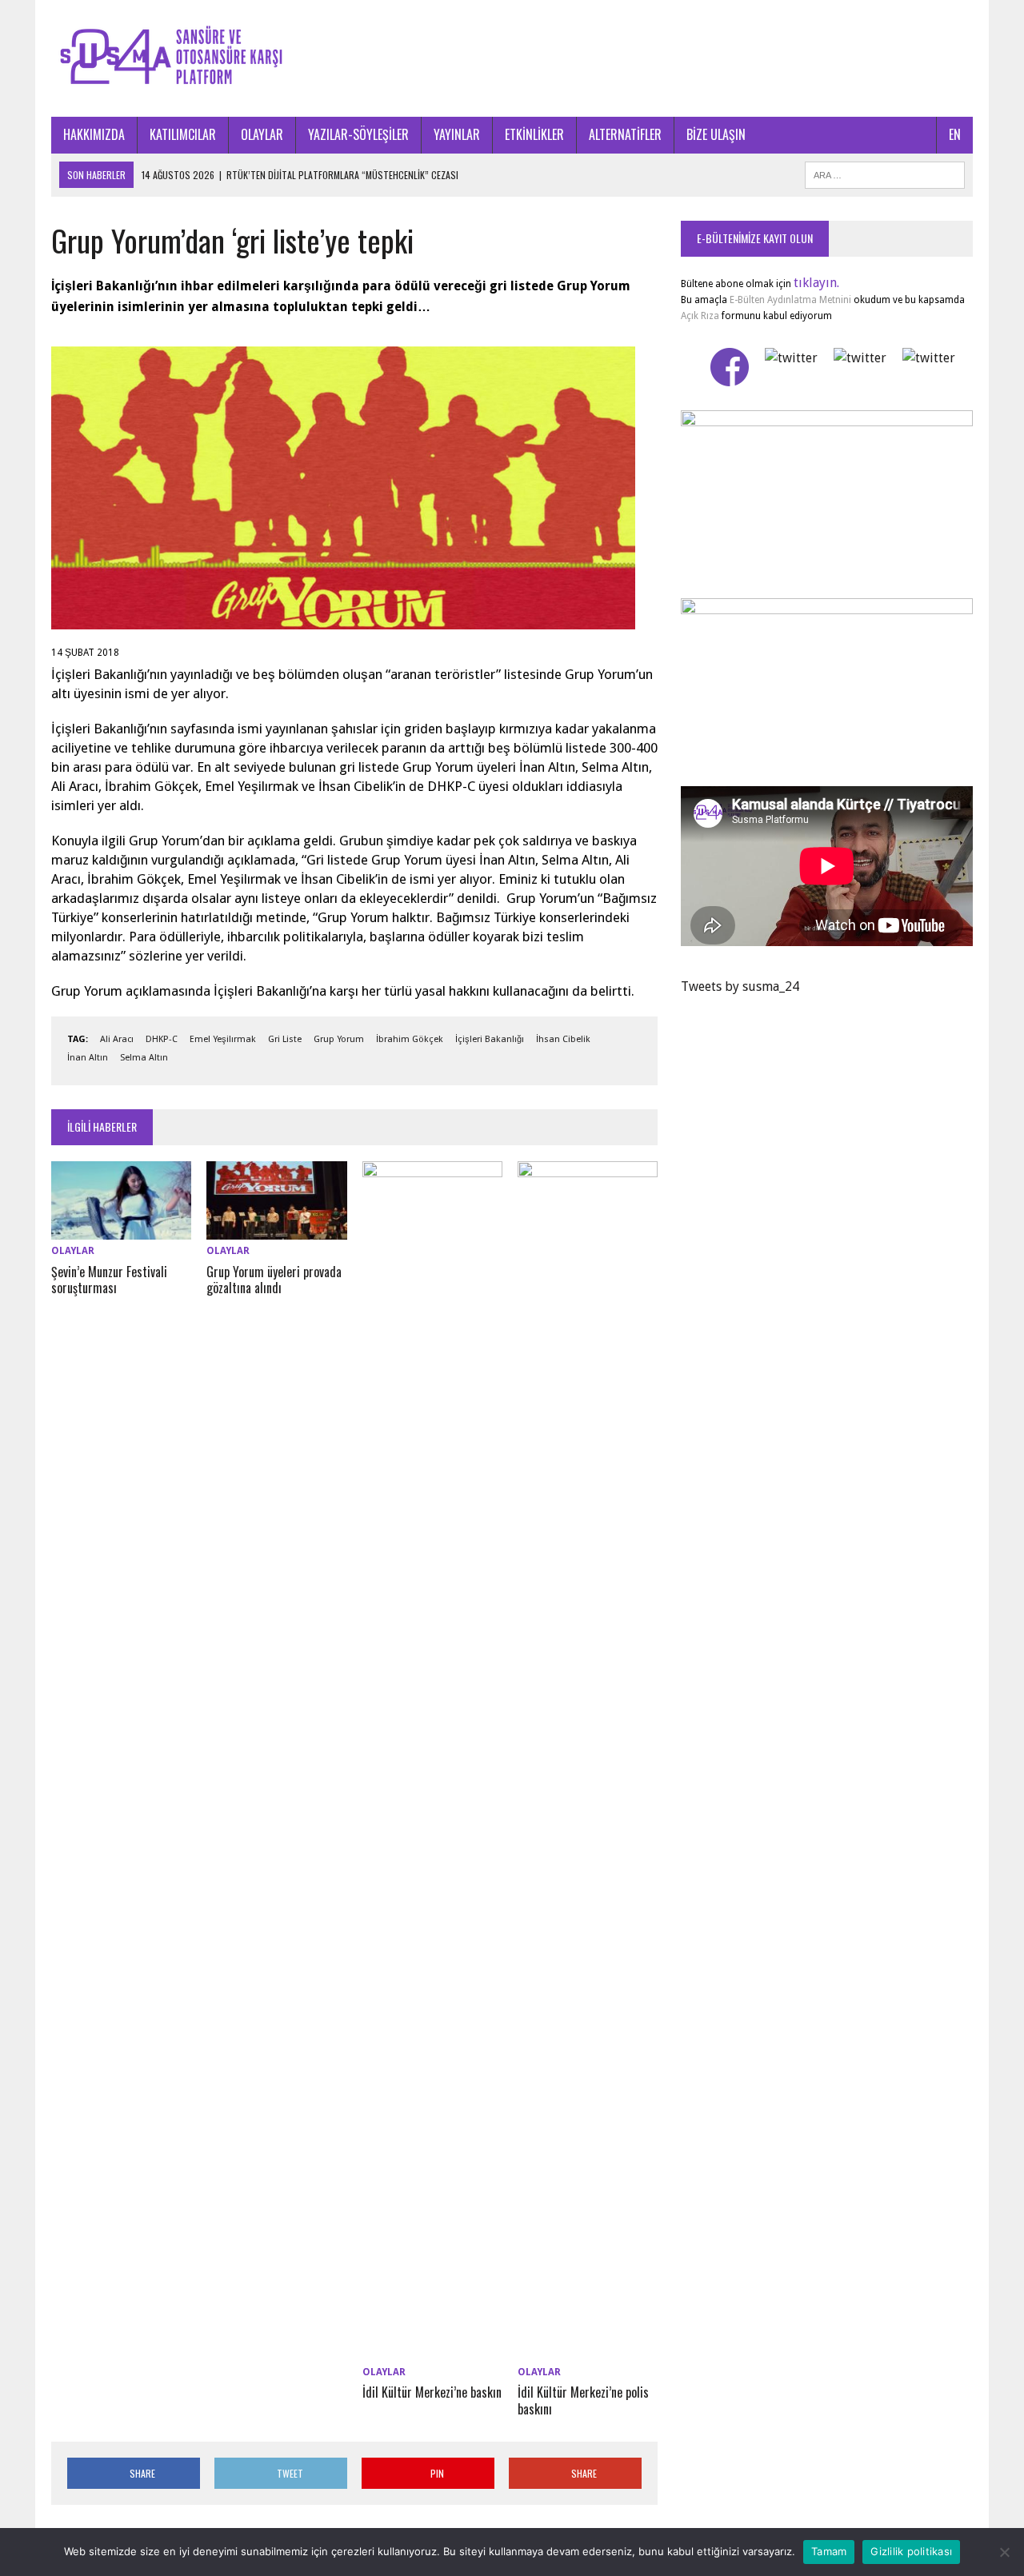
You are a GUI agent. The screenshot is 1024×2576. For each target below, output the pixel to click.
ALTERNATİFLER (625, 134)
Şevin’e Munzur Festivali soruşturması (109, 1280)
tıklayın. (816, 283)
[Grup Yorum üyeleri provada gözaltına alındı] (276, 1230)
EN (955, 134)
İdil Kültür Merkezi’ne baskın (432, 2392)
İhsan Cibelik (563, 1039)
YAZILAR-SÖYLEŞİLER (358, 134)
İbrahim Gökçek (410, 1039)
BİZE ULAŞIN (716, 134)
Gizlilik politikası (911, 2551)
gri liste (285, 1039)
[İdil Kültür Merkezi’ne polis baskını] (588, 2350)
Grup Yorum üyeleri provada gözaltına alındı (274, 1280)
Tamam (829, 2551)
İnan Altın (88, 1058)
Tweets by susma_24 (740, 986)
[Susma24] (512, 58)
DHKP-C (162, 1039)
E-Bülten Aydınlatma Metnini (790, 300)
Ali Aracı (117, 1039)
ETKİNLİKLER (534, 134)
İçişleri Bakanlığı (490, 1039)
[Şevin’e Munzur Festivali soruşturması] (121, 1230)
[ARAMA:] (885, 173)
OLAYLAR (262, 134)
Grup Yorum (339, 1039)
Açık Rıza (700, 316)
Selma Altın (144, 1058)
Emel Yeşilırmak (223, 1039)
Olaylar (73, 1251)
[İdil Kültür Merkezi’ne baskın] (432, 2350)
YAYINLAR (457, 134)
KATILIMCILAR (183, 134)
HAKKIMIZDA (94, 134)
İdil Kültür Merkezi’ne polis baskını (583, 2400)
